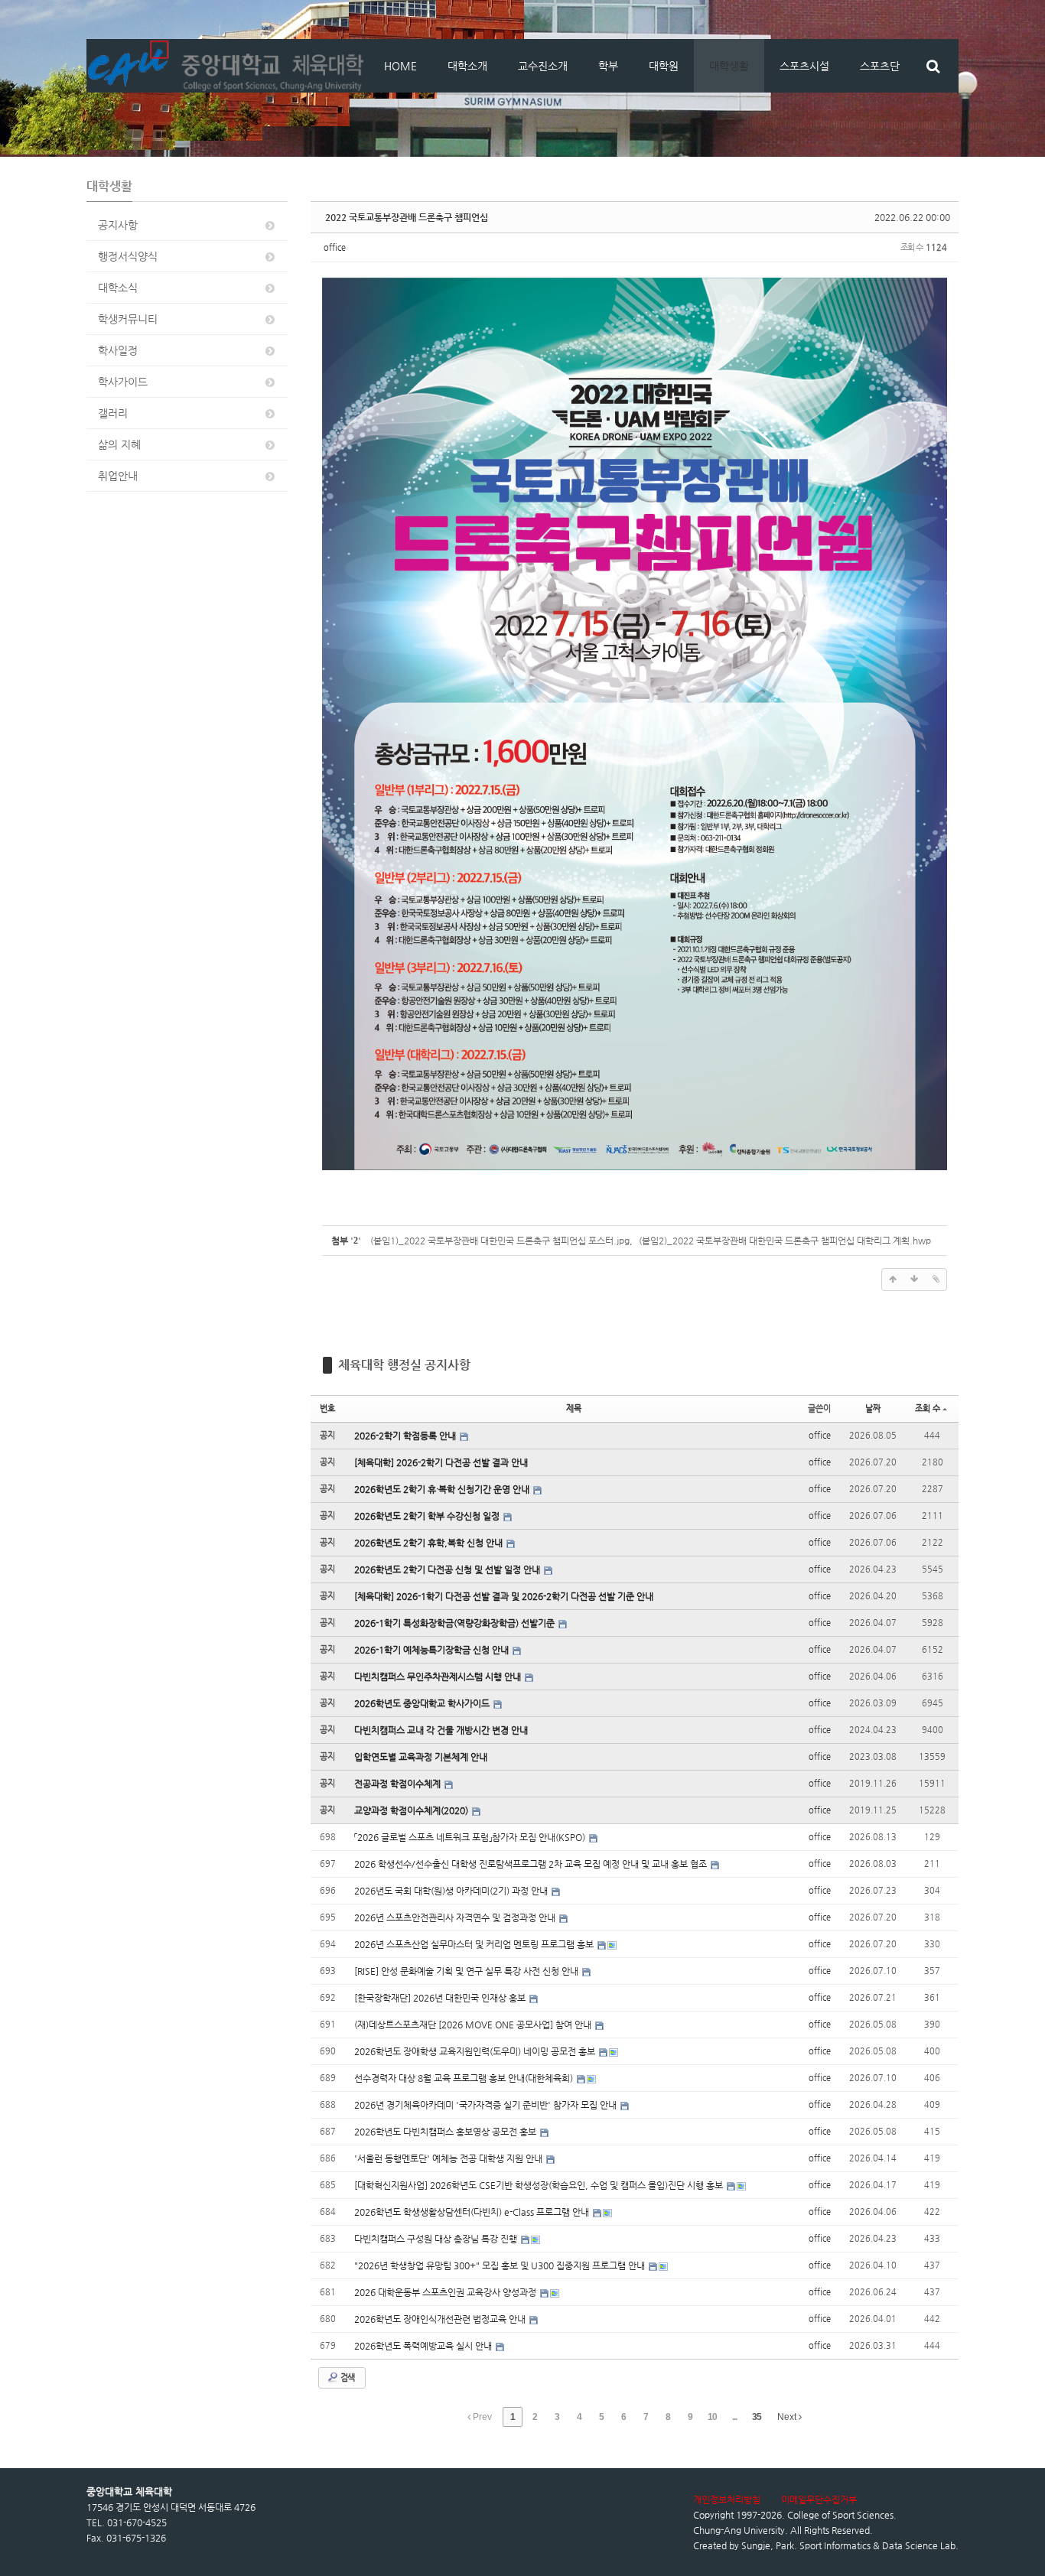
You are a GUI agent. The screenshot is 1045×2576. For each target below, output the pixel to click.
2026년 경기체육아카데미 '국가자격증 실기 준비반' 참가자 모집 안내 (487, 2105)
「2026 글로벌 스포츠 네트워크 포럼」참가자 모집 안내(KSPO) (471, 1837)
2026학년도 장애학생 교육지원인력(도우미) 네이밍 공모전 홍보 (476, 2051)
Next (788, 2417)
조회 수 (928, 1408)
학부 (608, 66)
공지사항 (118, 225)
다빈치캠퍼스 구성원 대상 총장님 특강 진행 (437, 2239)
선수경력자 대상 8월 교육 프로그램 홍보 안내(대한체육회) (465, 2078)
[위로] (893, 1280)
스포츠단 (880, 66)
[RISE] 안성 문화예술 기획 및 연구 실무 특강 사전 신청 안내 (467, 1971)
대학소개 (467, 66)
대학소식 (118, 288)
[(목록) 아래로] (914, 1280)
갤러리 (113, 413)
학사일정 (118, 350)
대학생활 (729, 66)
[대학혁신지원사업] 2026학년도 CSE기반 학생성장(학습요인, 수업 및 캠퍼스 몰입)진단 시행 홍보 (540, 2185)
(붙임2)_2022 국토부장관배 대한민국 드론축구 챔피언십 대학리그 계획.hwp (785, 1241)
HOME (400, 66)
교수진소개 (543, 66)
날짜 (873, 1408)
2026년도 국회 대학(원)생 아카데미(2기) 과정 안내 (452, 1891)
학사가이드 (123, 382)
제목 (574, 1408)
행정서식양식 (128, 256)
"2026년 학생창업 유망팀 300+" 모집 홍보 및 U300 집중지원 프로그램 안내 (501, 2265)
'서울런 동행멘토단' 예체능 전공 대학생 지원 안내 (449, 2158)
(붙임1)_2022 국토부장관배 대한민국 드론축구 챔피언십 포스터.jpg (500, 1241)
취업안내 (118, 476)
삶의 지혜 (119, 444)
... (734, 2417)
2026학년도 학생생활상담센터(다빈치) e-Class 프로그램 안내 (473, 2212)
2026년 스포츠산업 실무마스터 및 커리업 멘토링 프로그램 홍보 (475, 1944)
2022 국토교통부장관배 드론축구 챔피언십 (407, 217)
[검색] (933, 66)
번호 (327, 1408)
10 (712, 2417)
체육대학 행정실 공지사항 (404, 1365)
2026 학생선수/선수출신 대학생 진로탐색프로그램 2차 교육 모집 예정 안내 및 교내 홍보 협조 (532, 1864)
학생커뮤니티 (128, 319)
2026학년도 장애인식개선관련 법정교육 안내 (441, 2319)
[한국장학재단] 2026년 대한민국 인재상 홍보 (441, 1998)
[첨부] (936, 1280)
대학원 (664, 66)
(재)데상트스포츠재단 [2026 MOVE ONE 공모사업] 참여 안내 (474, 2025)
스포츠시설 (804, 66)
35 (757, 2417)
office (335, 247)
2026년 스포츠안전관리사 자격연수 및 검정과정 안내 (456, 1917)
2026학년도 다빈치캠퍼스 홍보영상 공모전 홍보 (446, 2132)
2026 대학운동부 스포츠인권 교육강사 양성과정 (446, 2292)
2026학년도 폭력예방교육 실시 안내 (424, 2346)
